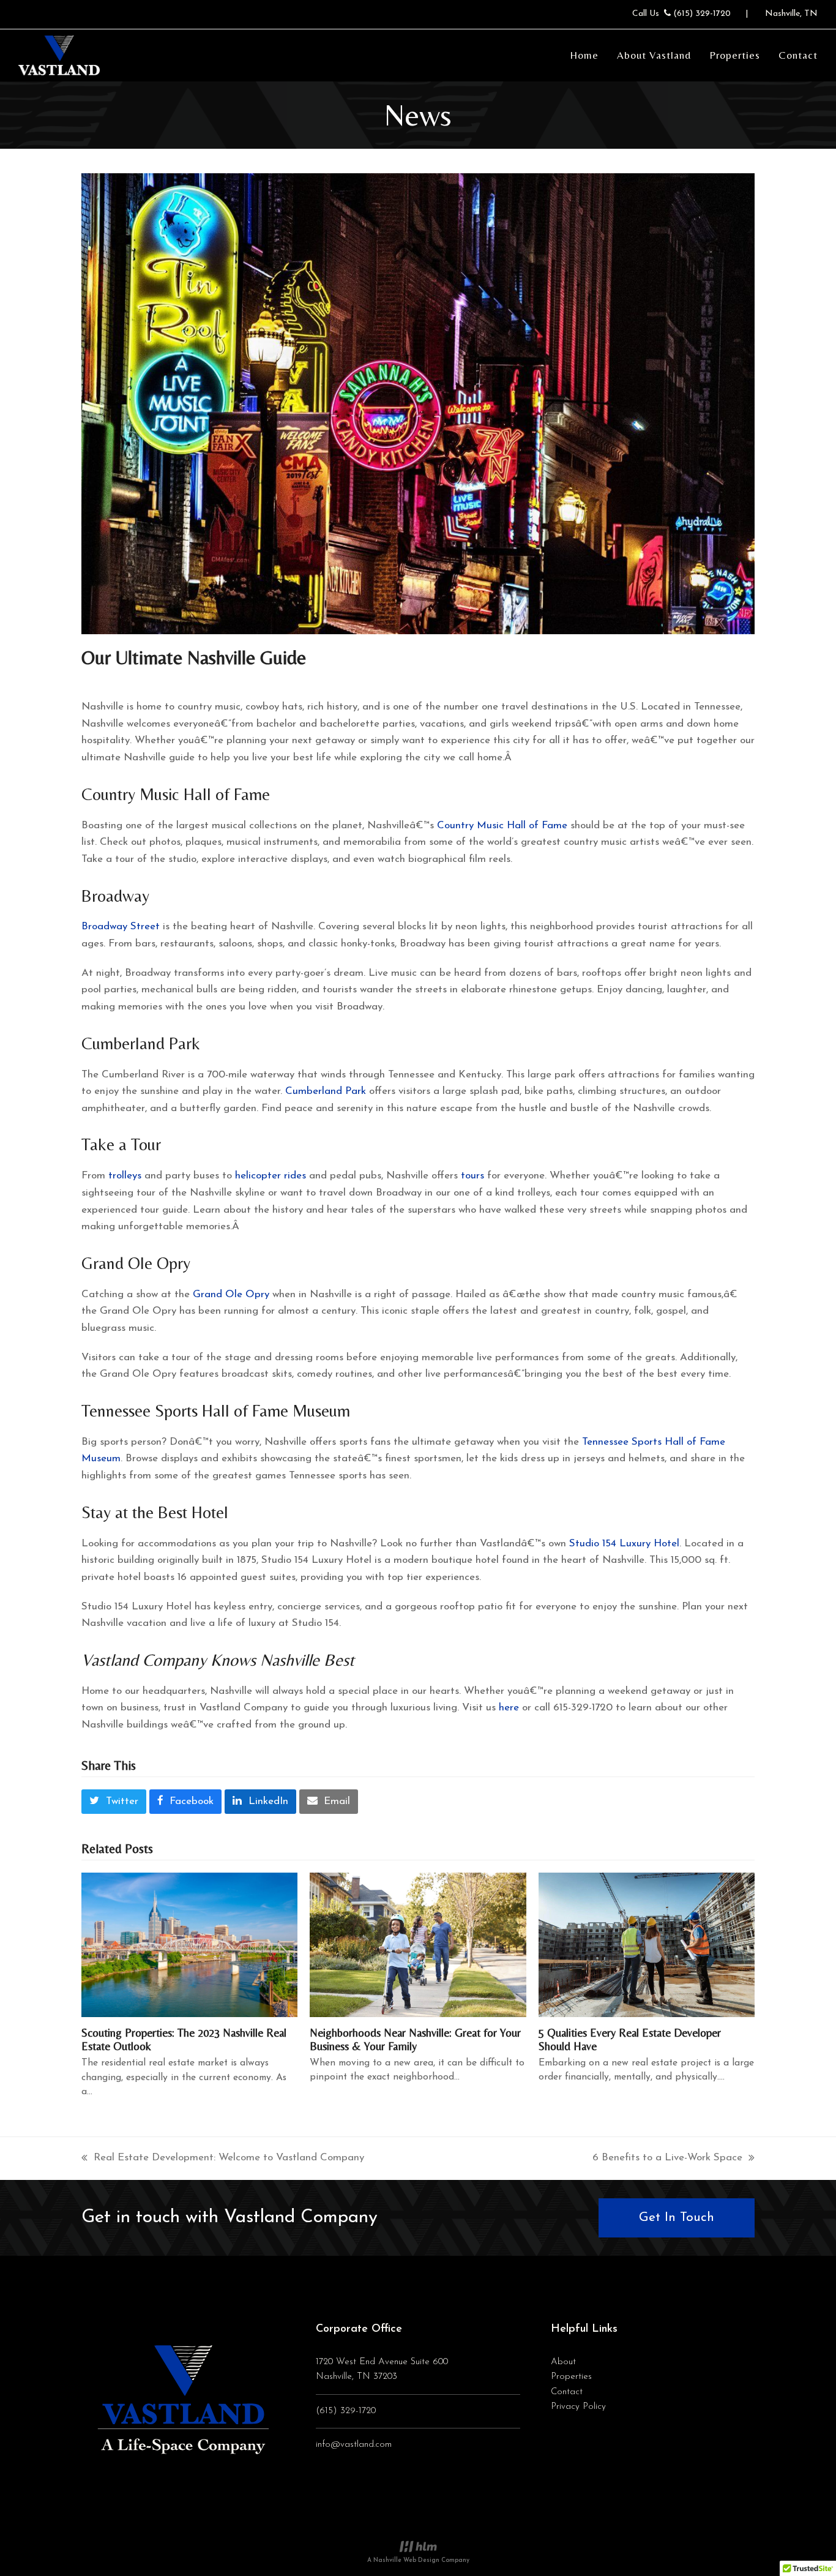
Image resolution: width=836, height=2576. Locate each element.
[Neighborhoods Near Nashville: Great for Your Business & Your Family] (418, 1944)
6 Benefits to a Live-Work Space (667, 2159)
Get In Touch (677, 2218)
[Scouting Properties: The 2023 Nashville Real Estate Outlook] (189, 1945)
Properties (571, 2377)
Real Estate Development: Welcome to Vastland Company (223, 2159)
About (563, 2362)
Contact (567, 2392)
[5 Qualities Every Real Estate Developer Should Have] (647, 1944)
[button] (114, 1802)
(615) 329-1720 (702, 14)
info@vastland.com (354, 2445)
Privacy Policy (578, 2407)
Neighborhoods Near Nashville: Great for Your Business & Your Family (415, 2039)
